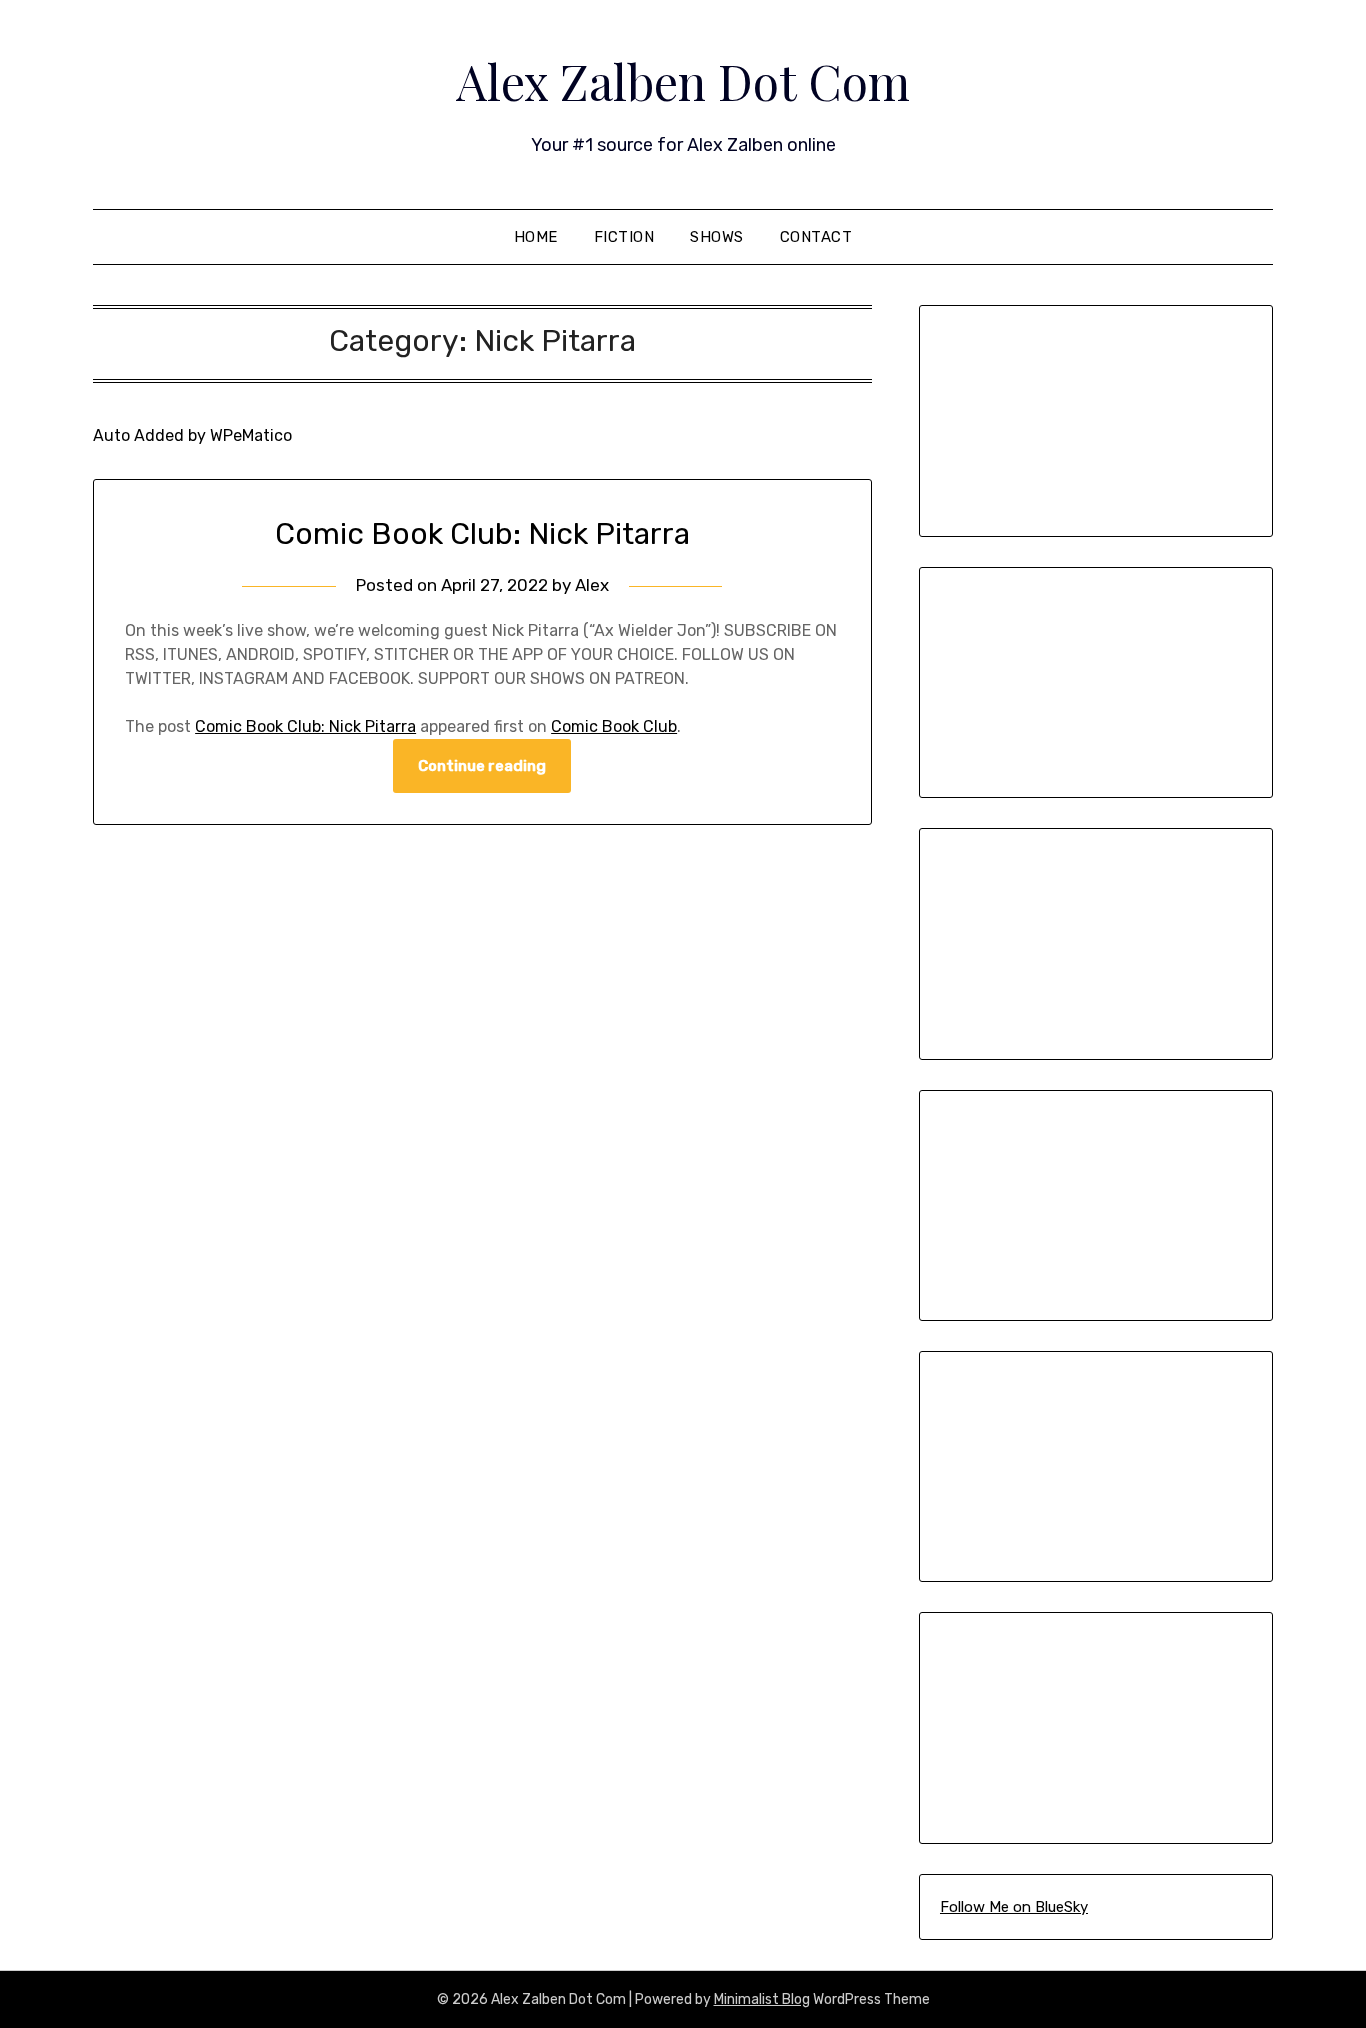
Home (536, 237)
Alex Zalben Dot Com (683, 81)
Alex (592, 585)
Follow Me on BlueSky (1014, 1907)
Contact (816, 237)
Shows (717, 237)
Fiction (624, 237)
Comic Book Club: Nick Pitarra (482, 534)
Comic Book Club (614, 726)
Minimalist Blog (762, 1999)
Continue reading (482, 766)
